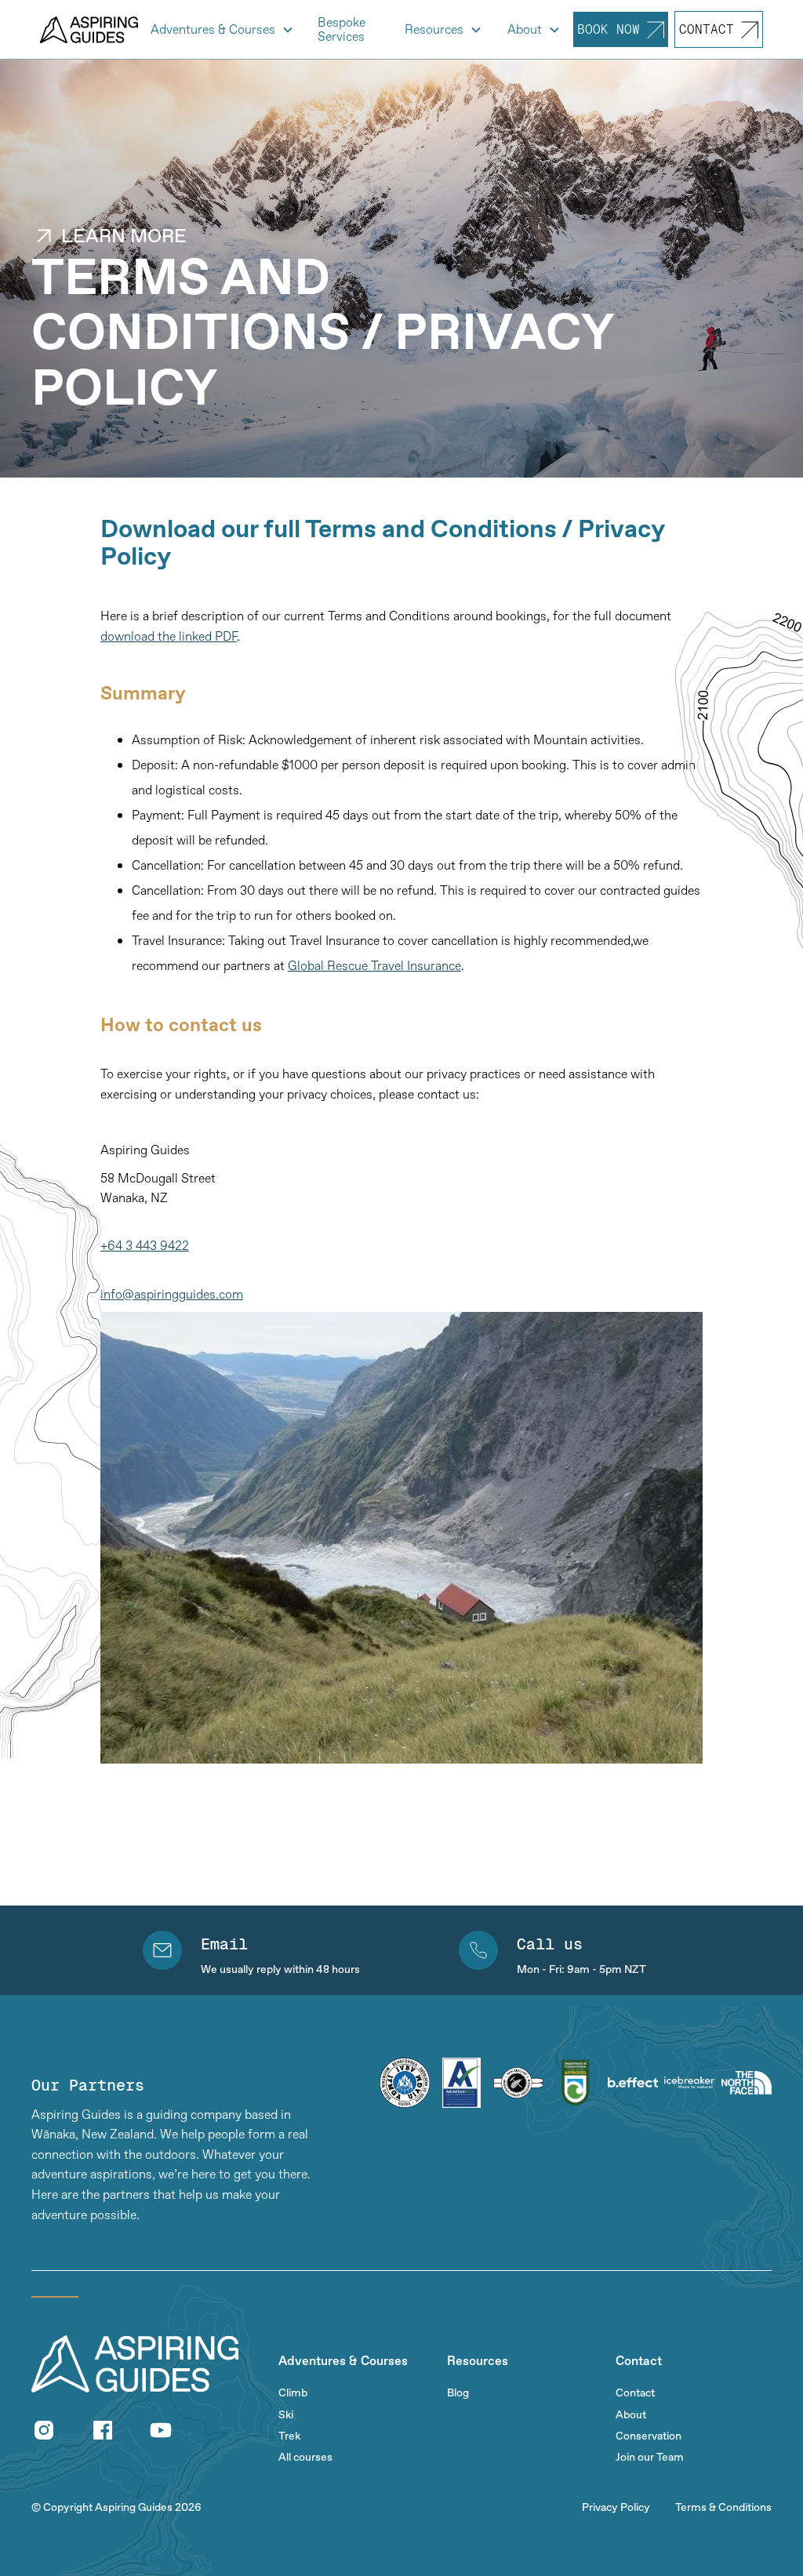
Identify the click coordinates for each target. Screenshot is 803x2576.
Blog (458, 2393)
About (631, 2415)
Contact (635, 2393)
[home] (89, 30)
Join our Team (650, 2457)
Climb (293, 2393)
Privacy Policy (616, 2507)
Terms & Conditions (723, 2507)
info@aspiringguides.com (172, 1294)
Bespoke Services (342, 29)
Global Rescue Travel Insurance (374, 965)
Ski (286, 2415)
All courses (305, 2457)
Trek (289, 2436)
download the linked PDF (169, 636)
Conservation (649, 2436)
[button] (222, 30)
